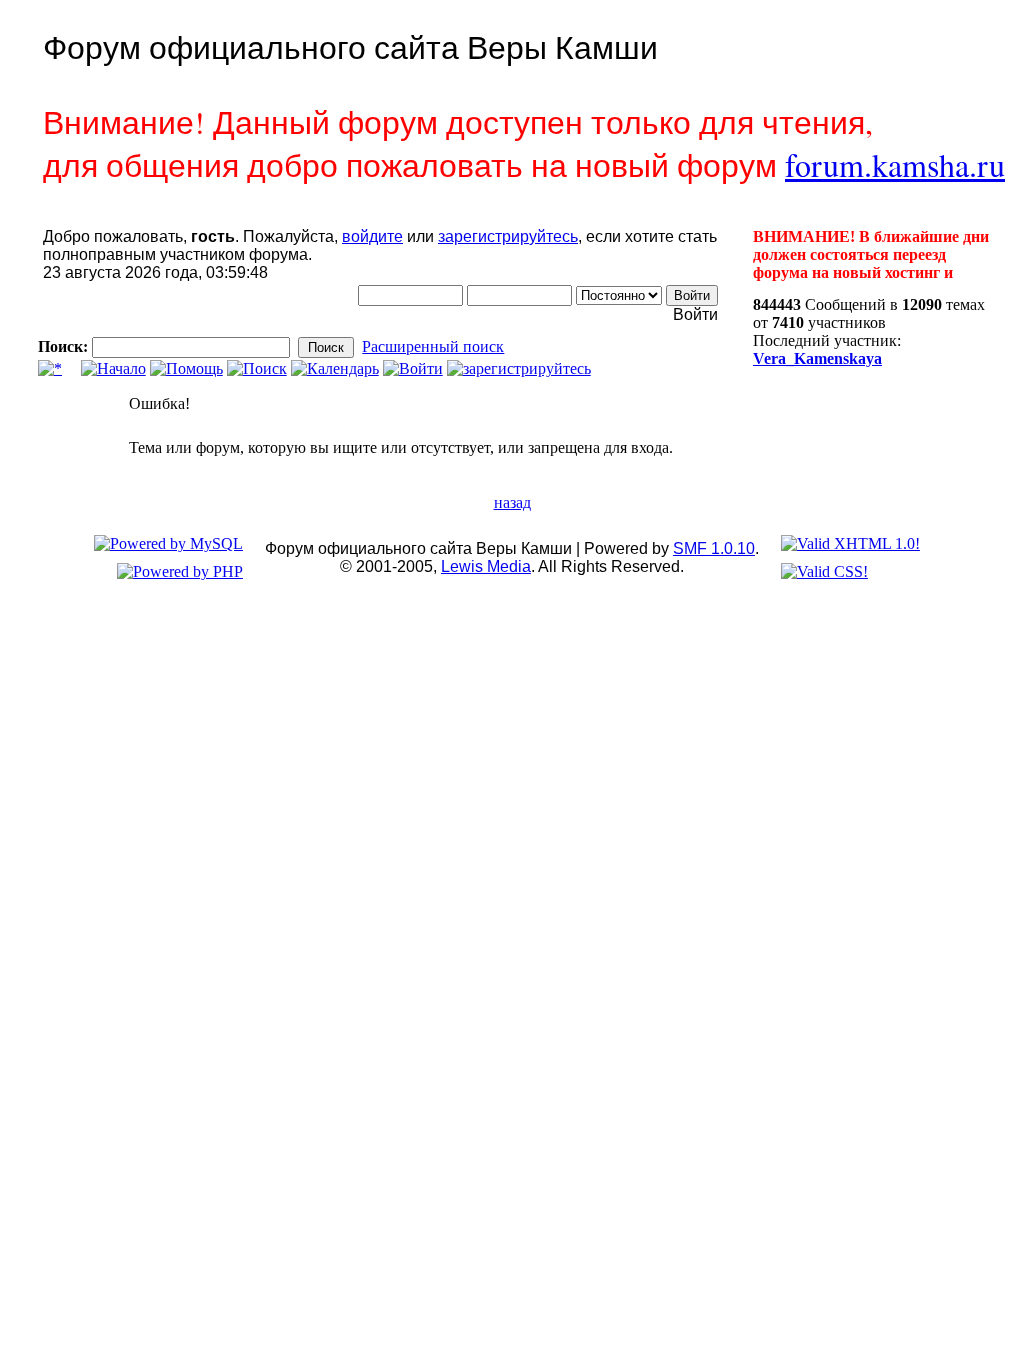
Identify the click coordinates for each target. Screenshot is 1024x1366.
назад (512, 502)
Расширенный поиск (433, 346)
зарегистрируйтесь (508, 236)
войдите (372, 236)
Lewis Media (486, 566)
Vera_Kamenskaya (817, 358)
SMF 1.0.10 (714, 548)
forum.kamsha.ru (895, 164)
